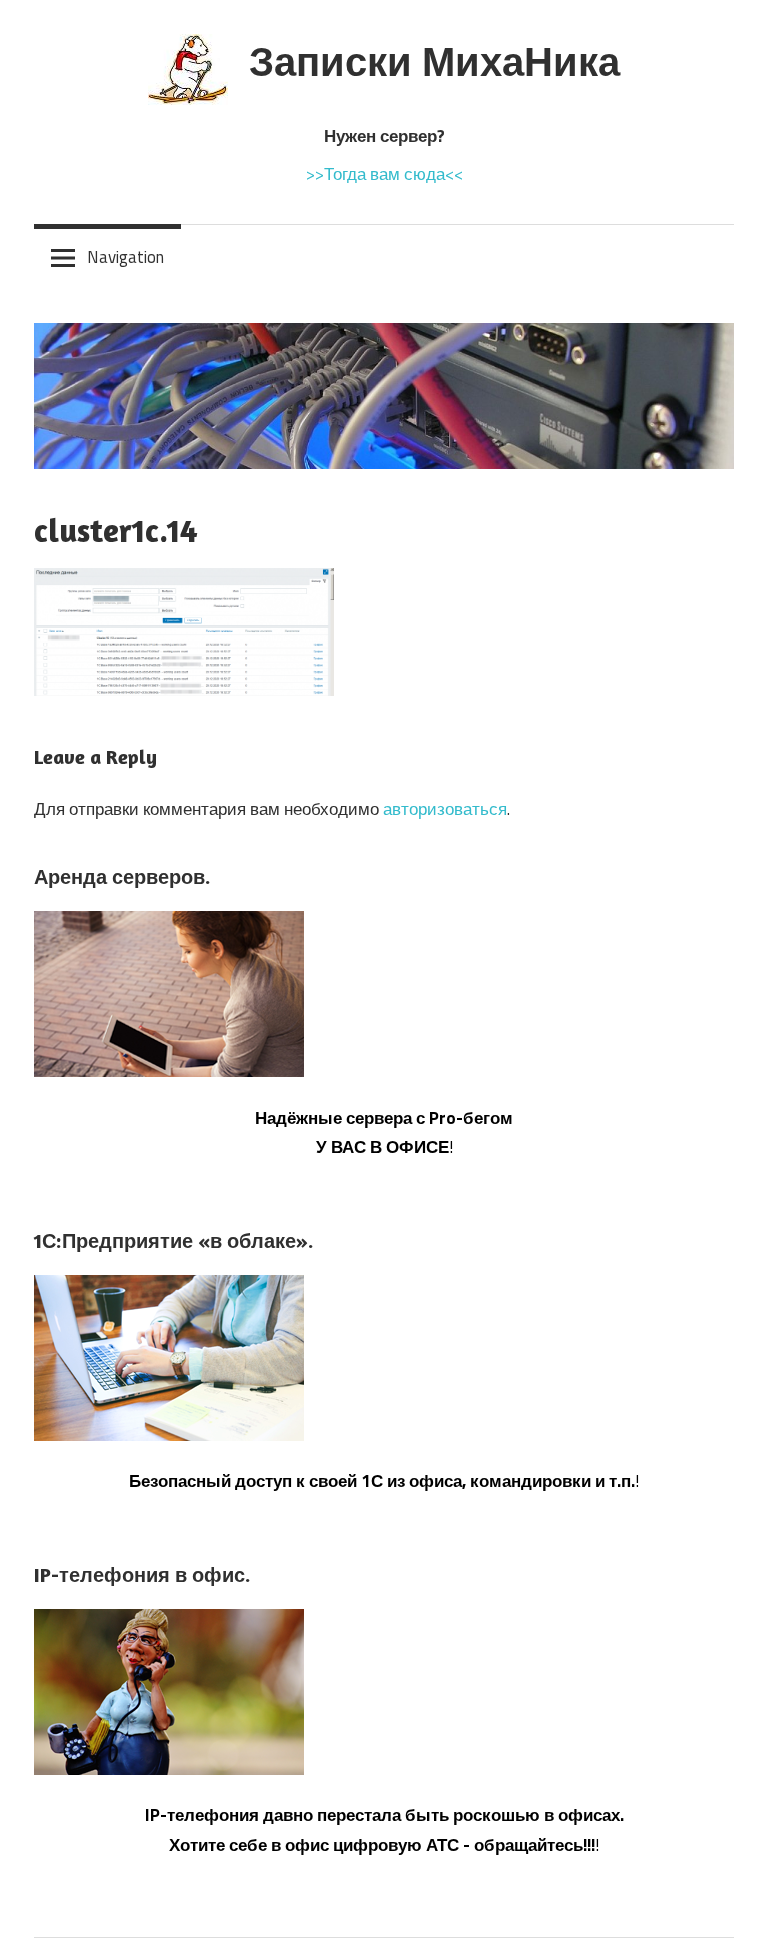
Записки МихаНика (434, 61)
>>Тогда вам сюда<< (384, 174)
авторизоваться (445, 809)
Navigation (125, 257)
